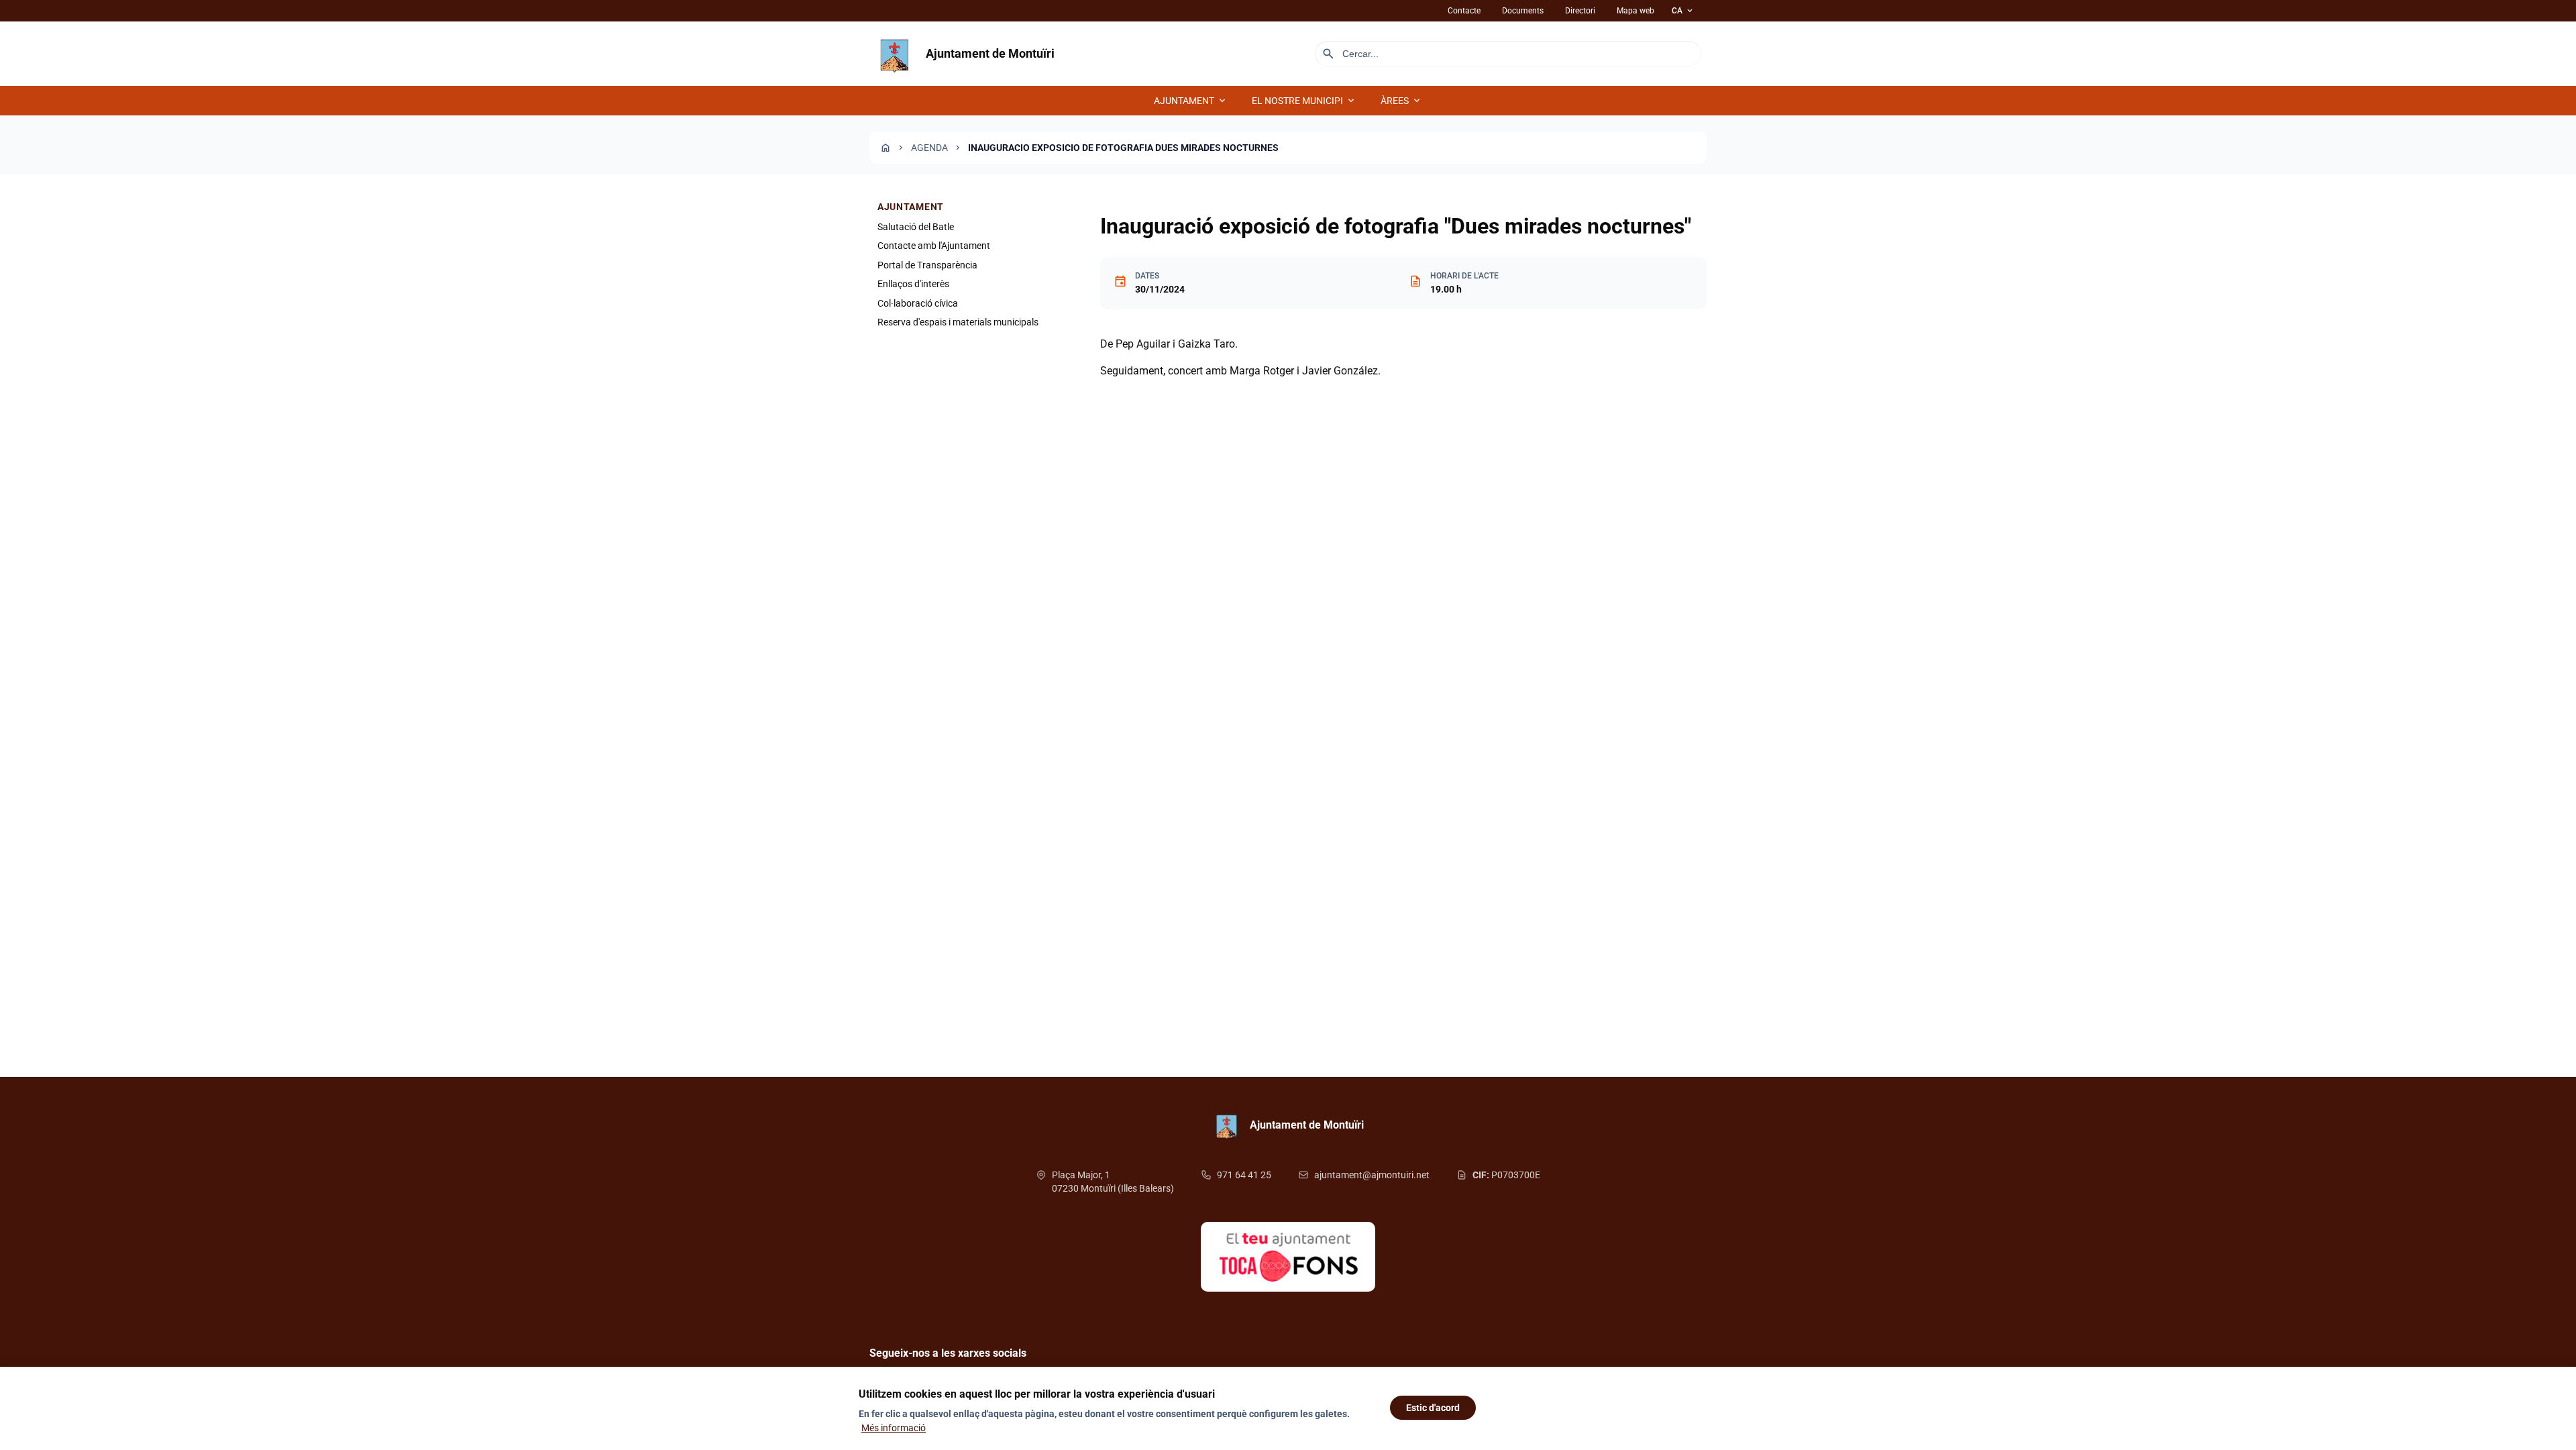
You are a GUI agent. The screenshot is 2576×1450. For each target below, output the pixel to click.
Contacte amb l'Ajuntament (934, 246)
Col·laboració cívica (918, 303)
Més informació (894, 1428)
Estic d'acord (1433, 1408)
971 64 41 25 (1244, 1175)
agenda (929, 148)
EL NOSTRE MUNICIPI (1304, 101)
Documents (1523, 11)
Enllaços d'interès (913, 284)
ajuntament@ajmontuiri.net (1372, 1175)
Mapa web (1635, 11)
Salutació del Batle (916, 227)
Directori (1580, 11)
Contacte (1464, 11)
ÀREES (1401, 101)
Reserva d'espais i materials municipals (958, 322)
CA (1683, 11)
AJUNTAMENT (1191, 101)
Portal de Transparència (927, 265)
